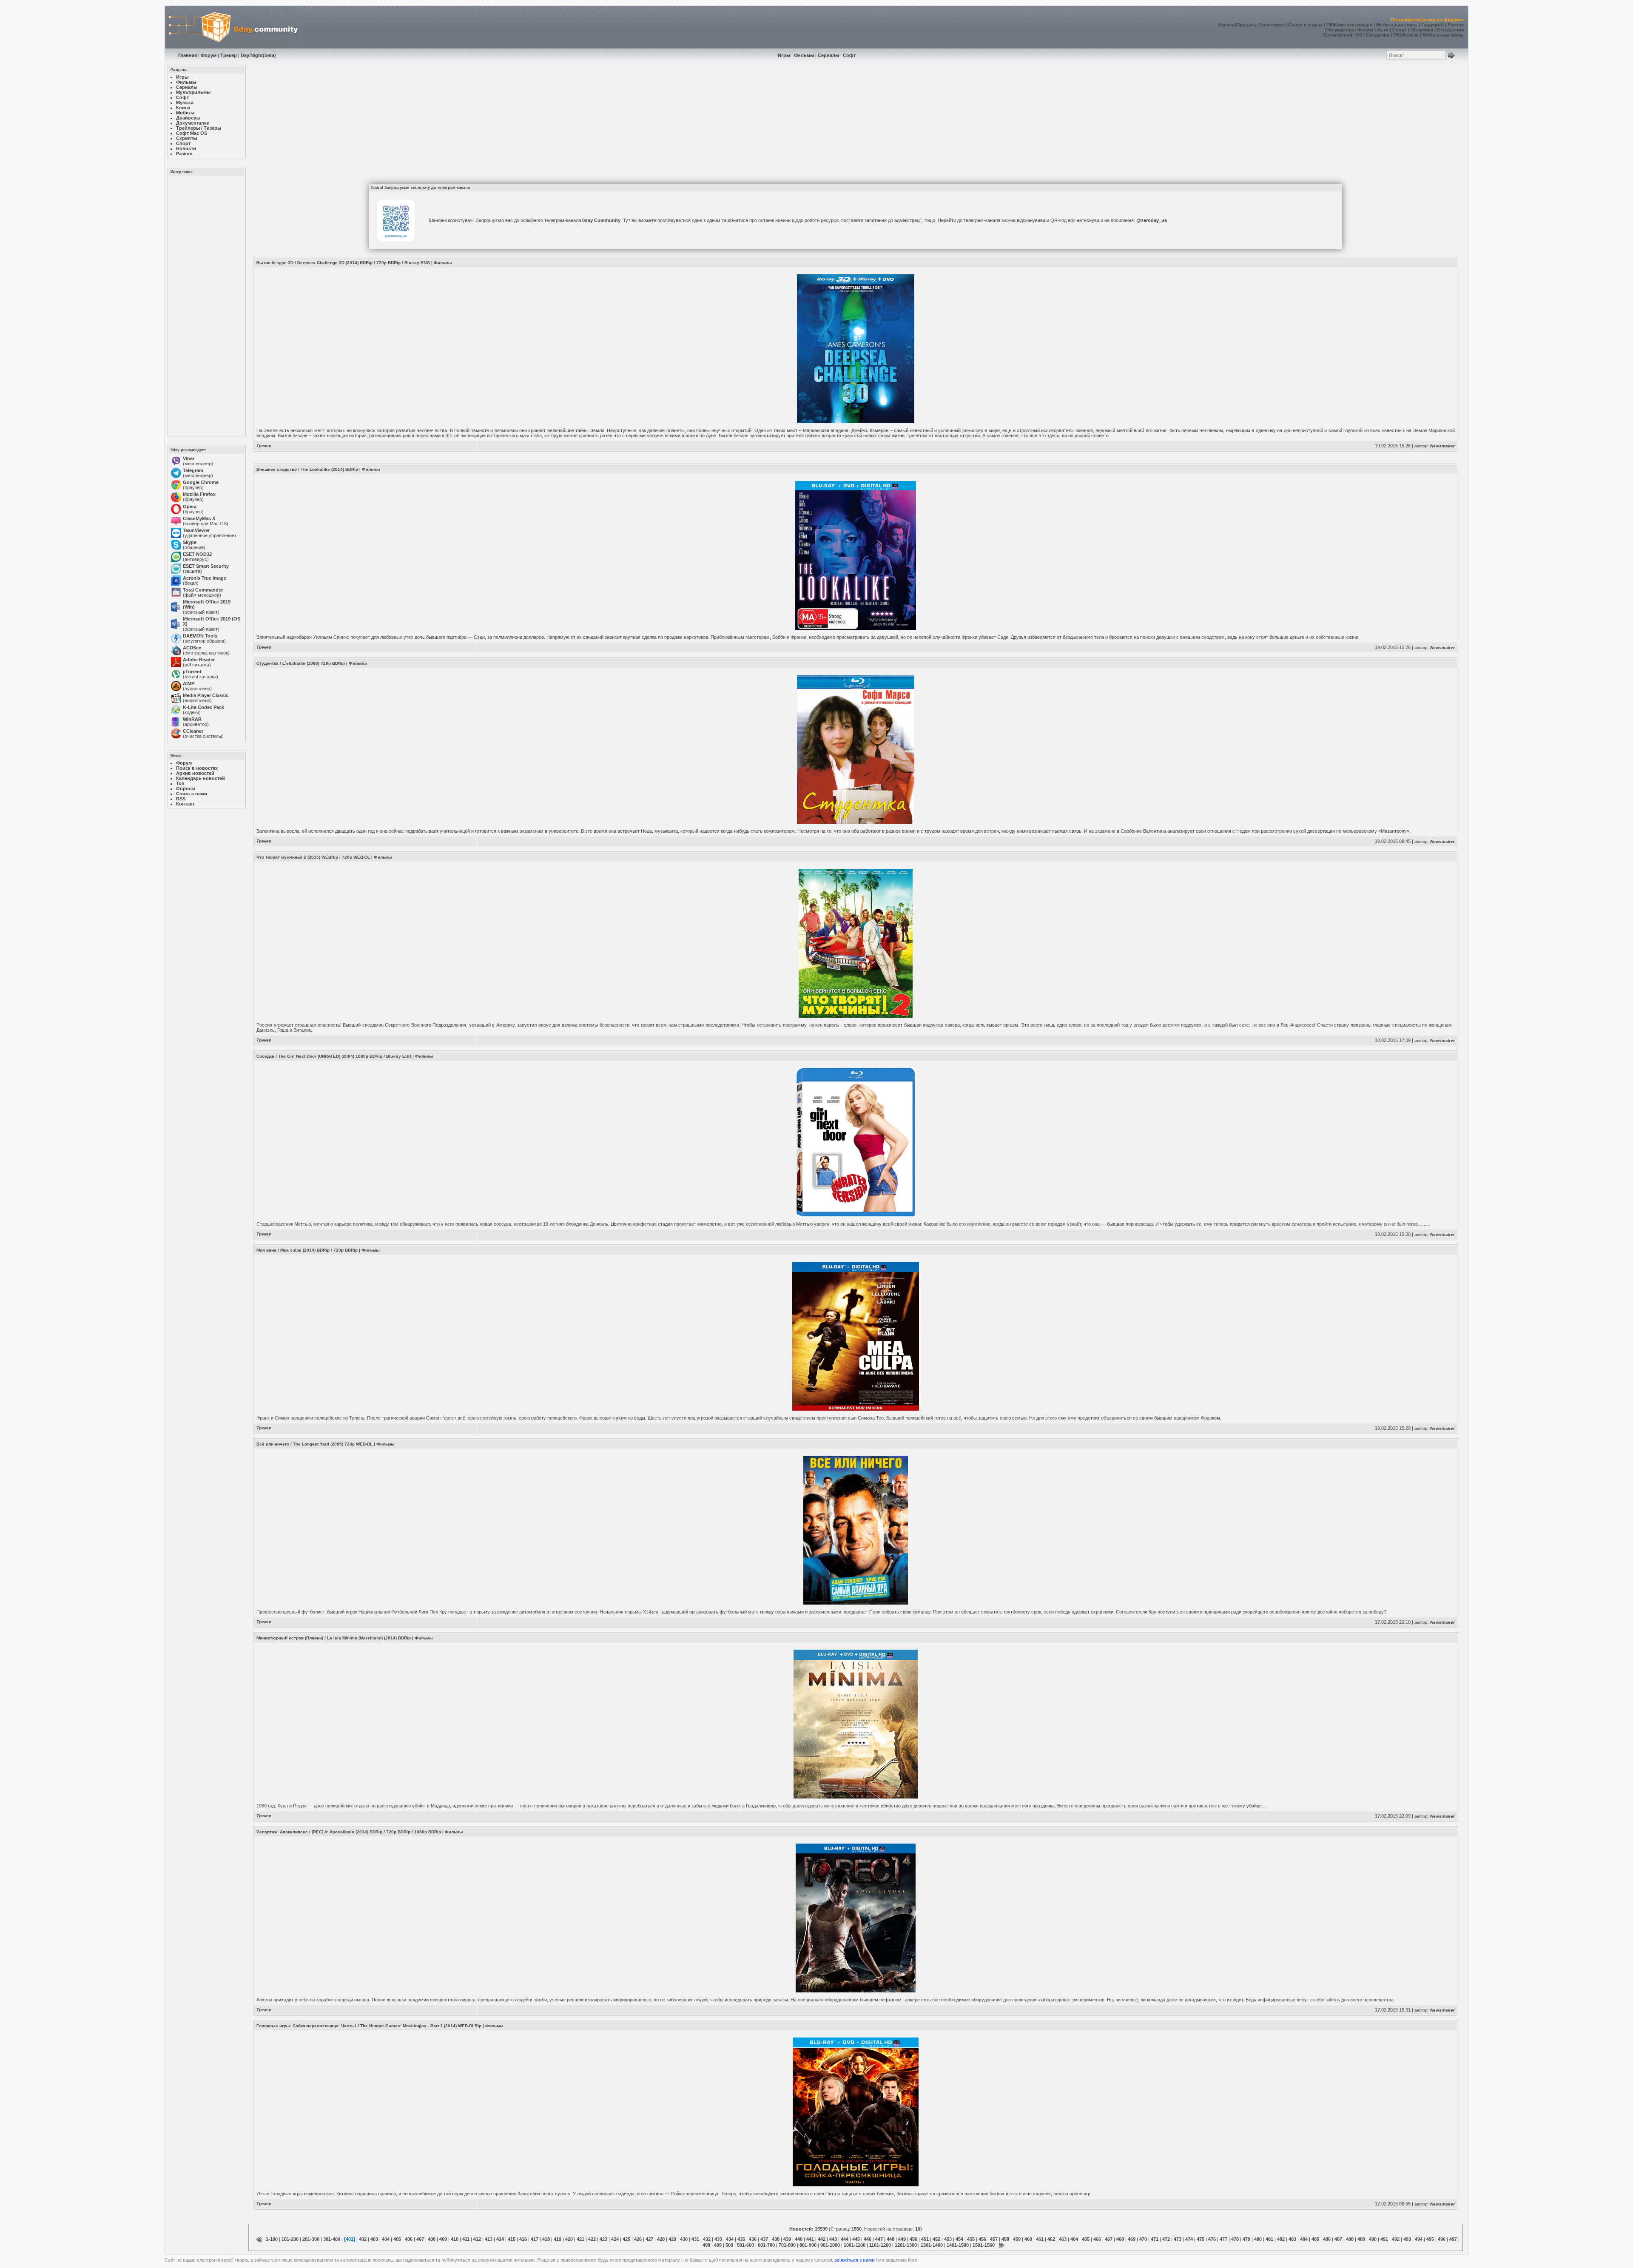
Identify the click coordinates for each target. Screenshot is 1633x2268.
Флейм (1365, 30)
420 (569, 2239)
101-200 (290, 2239)
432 (707, 2239)
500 (729, 2245)
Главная (188, 55)
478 (1235, 2239)
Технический (1337, 35)
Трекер (229, 55)
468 (1120, 2239)
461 (1040, 2239)
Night (257, 55)
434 (730, 2239)
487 (1338, 2239)
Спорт (1400, 30)
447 (879, 2239)
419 (558, 2239)
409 (443, 2239)
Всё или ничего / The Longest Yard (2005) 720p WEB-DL (314, 1444)
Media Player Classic (206, 695)
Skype (190, 542)
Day (245, 55)
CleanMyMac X (199, 518)
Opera (190, 507)
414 (500, 2239)
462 (1051, 2239)
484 (1304, 2239)
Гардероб (1432, 25)
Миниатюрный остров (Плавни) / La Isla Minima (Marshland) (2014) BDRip (334, 1638)
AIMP (189, 683)
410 (455, 2239)
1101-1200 (880, 2245)
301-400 (332, 2239)
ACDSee (192, 648)
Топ (180, 783)
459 (1017, 2239)
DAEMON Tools (200, 636)
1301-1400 (932, 2245)
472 (1166, 2239)
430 (684, 2239)
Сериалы (828, 55)
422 (592, 2239)
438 (776, 2239)
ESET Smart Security (206, 566)
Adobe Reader (199, 660)
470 (1143, 2239)
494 (1419, 2239)
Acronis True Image (205, 578)
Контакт (185, 804)
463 (1063, 2239)
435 (741, 2239)
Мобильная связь (1397, 25)
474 (1189, 2239)
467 (1109, 2239)
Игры (784, 55)
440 (799, 2239)
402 (363, 2239)
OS (1359, 35)
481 (1269, 2239)
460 (1028, 2239)
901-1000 (830, 2245)
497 (1453, 2239)
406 (409, 2239)
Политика (1422, 30)
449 (902, 2239)
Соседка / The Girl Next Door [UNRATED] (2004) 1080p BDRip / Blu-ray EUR (334, 1056)
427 (649, 2239)
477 (1223, 2239)
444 (845, 2239)
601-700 (766, 2245)
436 (753, 2239)
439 (787, 2239)
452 (936, 2239)
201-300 (311, 2239)
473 (1178, 2239)
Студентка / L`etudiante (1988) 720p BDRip (301, 663)
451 (925, 2239)
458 (1005, 2239)
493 (1407, 2239)
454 (959, 2239)
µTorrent (192, 672)
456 (982, 2239)
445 (856, 2239)
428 (661, 2239)
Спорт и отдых (1305, 25)
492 (1396, 2239)
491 (1384, 2239)
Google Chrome (201, 482)
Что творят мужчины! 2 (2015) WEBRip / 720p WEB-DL (313, 857)
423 (603, 2239)
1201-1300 (906, 2245)
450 (913, 2239)
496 (1442, 2239)
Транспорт (1272, 25)
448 (890, 2239)
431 (695, 2239)
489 (1361, 2239)
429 (672, 2239)
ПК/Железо (1406, 35)
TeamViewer (196, 530)
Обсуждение (1340, 30)
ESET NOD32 (197, 554)
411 (466, 2239)
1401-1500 (958, 2245)
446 (868, 2239)
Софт (849, 55)
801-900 (808, 2245)
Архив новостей (195, 773)
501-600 (745, 2245)
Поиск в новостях (197, 768)
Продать (1246, 25)
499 (718, 2245)
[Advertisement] (206, 305)
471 (1155, 2239)
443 (833, 2239)
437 (764, 2239)
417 (535, 2239)
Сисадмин (1378, 35)
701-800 (787, 2245)
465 (1086, 2239)
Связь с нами (192, 794)
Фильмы (804, 55)
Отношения (1450, 30)
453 (948, 2239)
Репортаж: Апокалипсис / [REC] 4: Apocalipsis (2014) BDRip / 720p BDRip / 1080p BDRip (349, 1832)
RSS (181, 799)
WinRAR (192, 719)
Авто (1383, 30)
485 (1315, 2239)
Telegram (193, 470)
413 (489, 2239)
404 (386, 2239)
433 (718, 2239)
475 (1201, 2239)
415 (512, 2239)
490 (1373, 2239)
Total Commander (203, 590)
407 (420, 2239)
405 (397, 2239)
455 (971, 2239)
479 (1246, 2239)
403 (374, 2239)
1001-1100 (855, 2245)
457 (994, 2239)
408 (432, 2239)
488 (1350, 2239)
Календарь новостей (201, 778)
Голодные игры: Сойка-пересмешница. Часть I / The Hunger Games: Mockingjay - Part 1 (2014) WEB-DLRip (369, 2026)
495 (1430, 2239)
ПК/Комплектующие (1349, 25)
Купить (1227, 25)
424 (615, 2239)
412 (477, 2239)
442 (822, 2239)
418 (546, 2239)
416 (523, 2239)
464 (1074, 2239)
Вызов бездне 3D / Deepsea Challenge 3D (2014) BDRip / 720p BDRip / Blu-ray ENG (343, 263)
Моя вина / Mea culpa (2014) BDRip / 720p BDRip (307, 1250)
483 (1292, 2239)
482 (1281, 2239)
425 (626, 2239)
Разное (1456, 25)
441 (810, 2239)
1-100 (272, 2239)
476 (1212, 2239)
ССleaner (193, 731)
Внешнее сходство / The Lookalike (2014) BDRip (307, 469)
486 (1327, 2239)
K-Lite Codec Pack (203, 707)
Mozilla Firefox (199, 494)
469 (1132, 2239)
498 (706, 2245)
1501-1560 (984, 2245)
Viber (189, 458)
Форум (209, 55)
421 (580, 2239)
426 (638, 2239)
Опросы (186, 788)
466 (1097, 2239)
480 (1258, 2239)
